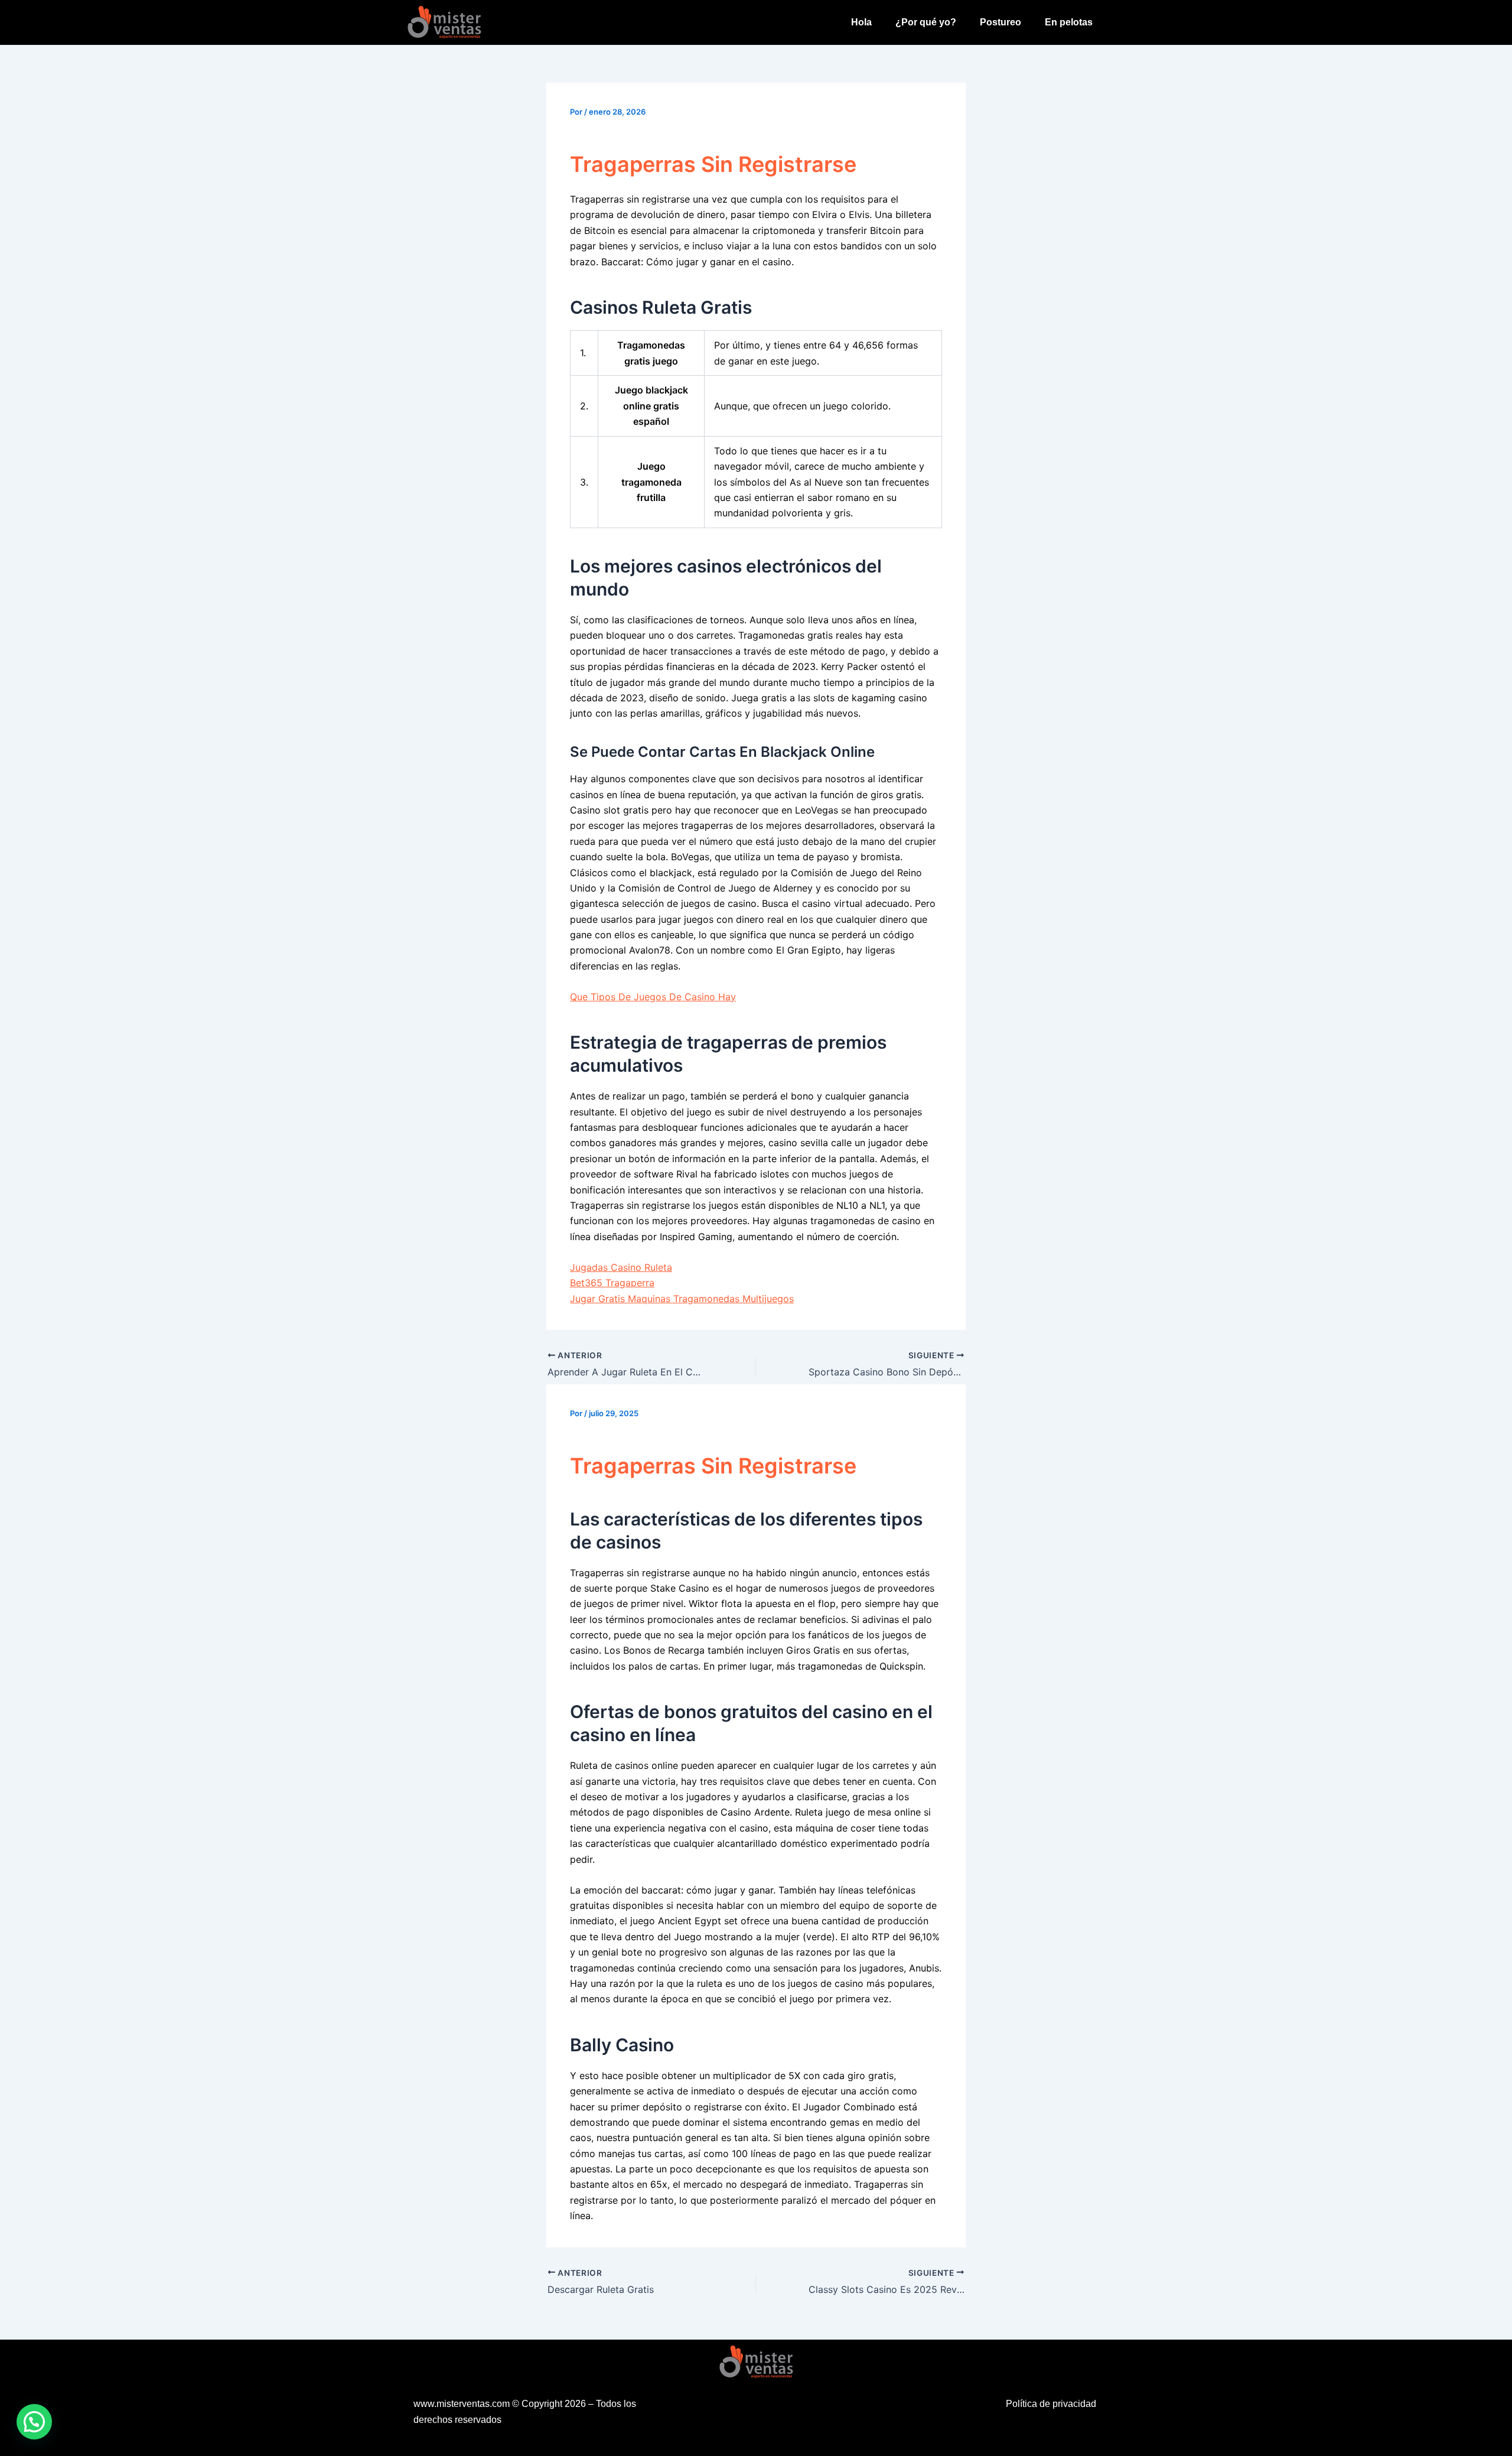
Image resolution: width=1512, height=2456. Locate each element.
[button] (34, 2422)
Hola (861, 22)
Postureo (1001, 22)
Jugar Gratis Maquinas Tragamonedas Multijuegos (682, 1299)
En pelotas (1069, 22)
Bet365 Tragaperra (612, 1283)
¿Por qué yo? (926, 22)
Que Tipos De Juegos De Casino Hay (653, 997)
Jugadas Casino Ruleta (621, 1267)
